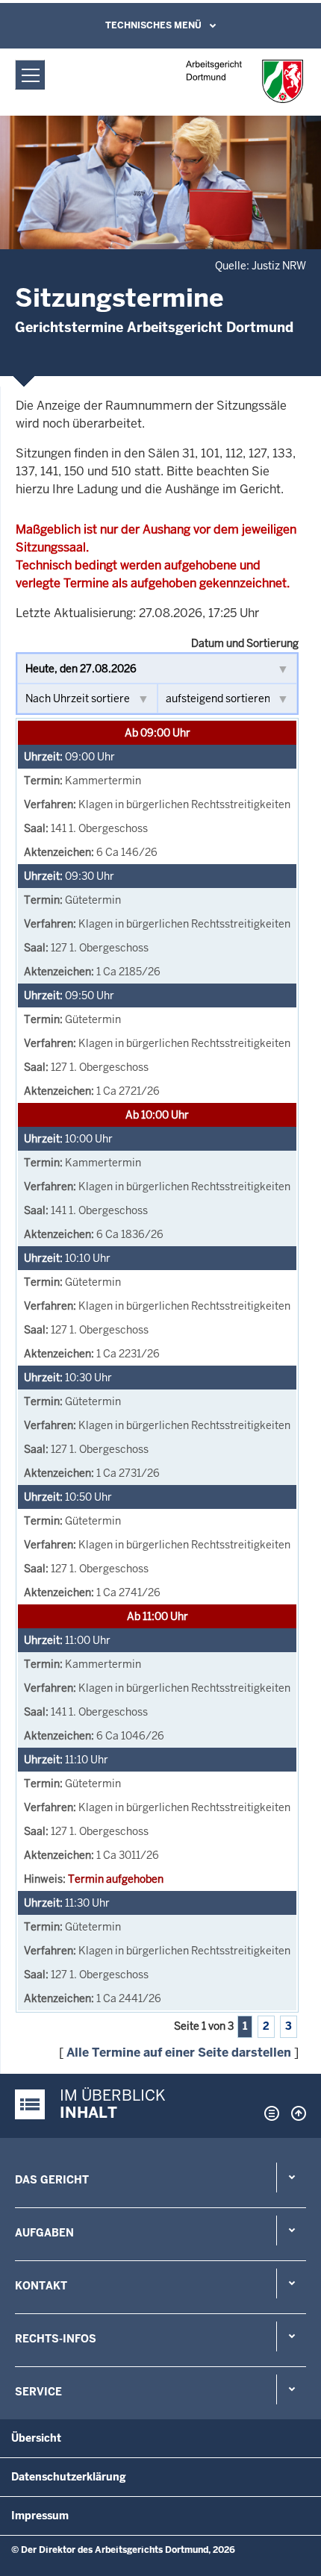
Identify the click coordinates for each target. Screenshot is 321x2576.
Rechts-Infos (56, 2339)
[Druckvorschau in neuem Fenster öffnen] (269, 2113)
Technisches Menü (153, 25)
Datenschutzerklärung (69, 2477)
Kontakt (41, 2286)
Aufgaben (44, 2233)
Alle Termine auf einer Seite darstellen (179, 2053)
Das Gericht (52, 2180)
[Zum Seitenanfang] (295, 2113)
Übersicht (36, 2438)
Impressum (40, 2516)
